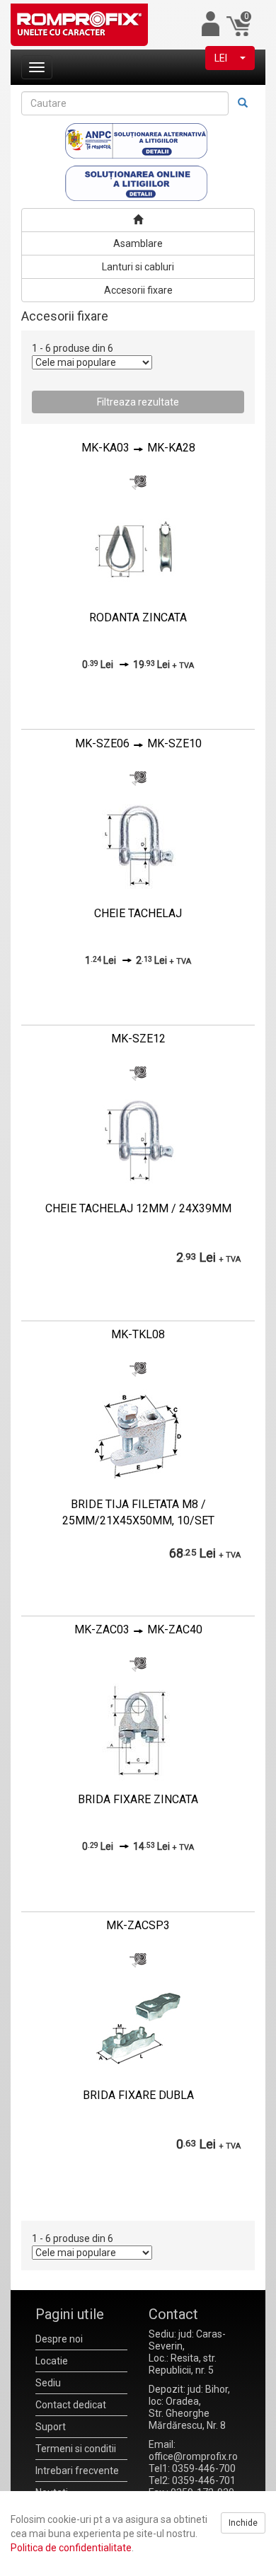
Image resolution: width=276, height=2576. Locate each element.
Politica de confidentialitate (71, 2548)
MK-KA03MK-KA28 (138, 448)
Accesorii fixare (138, 290)
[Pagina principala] (138, 220)
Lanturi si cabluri (138, 267)
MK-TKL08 (138, 1334)
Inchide (243, 2523)
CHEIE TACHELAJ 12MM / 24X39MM (138, 1208)
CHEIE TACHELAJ (138, 913)
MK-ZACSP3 (138, 1925)
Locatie (52, 2361)
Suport (51, 2427)
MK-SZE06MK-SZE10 (138, 743)
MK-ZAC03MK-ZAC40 (138, 1629)
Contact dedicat (71, 2405)
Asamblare (138, 243)
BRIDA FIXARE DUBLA (138, 2095)
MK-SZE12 (138, 1039)
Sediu (48, 2383)
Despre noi (59, 2339)
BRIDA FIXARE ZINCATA (138, 1799)
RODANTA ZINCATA (138, 617)
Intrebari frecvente (77, 2471)
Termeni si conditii (76, 2449)
